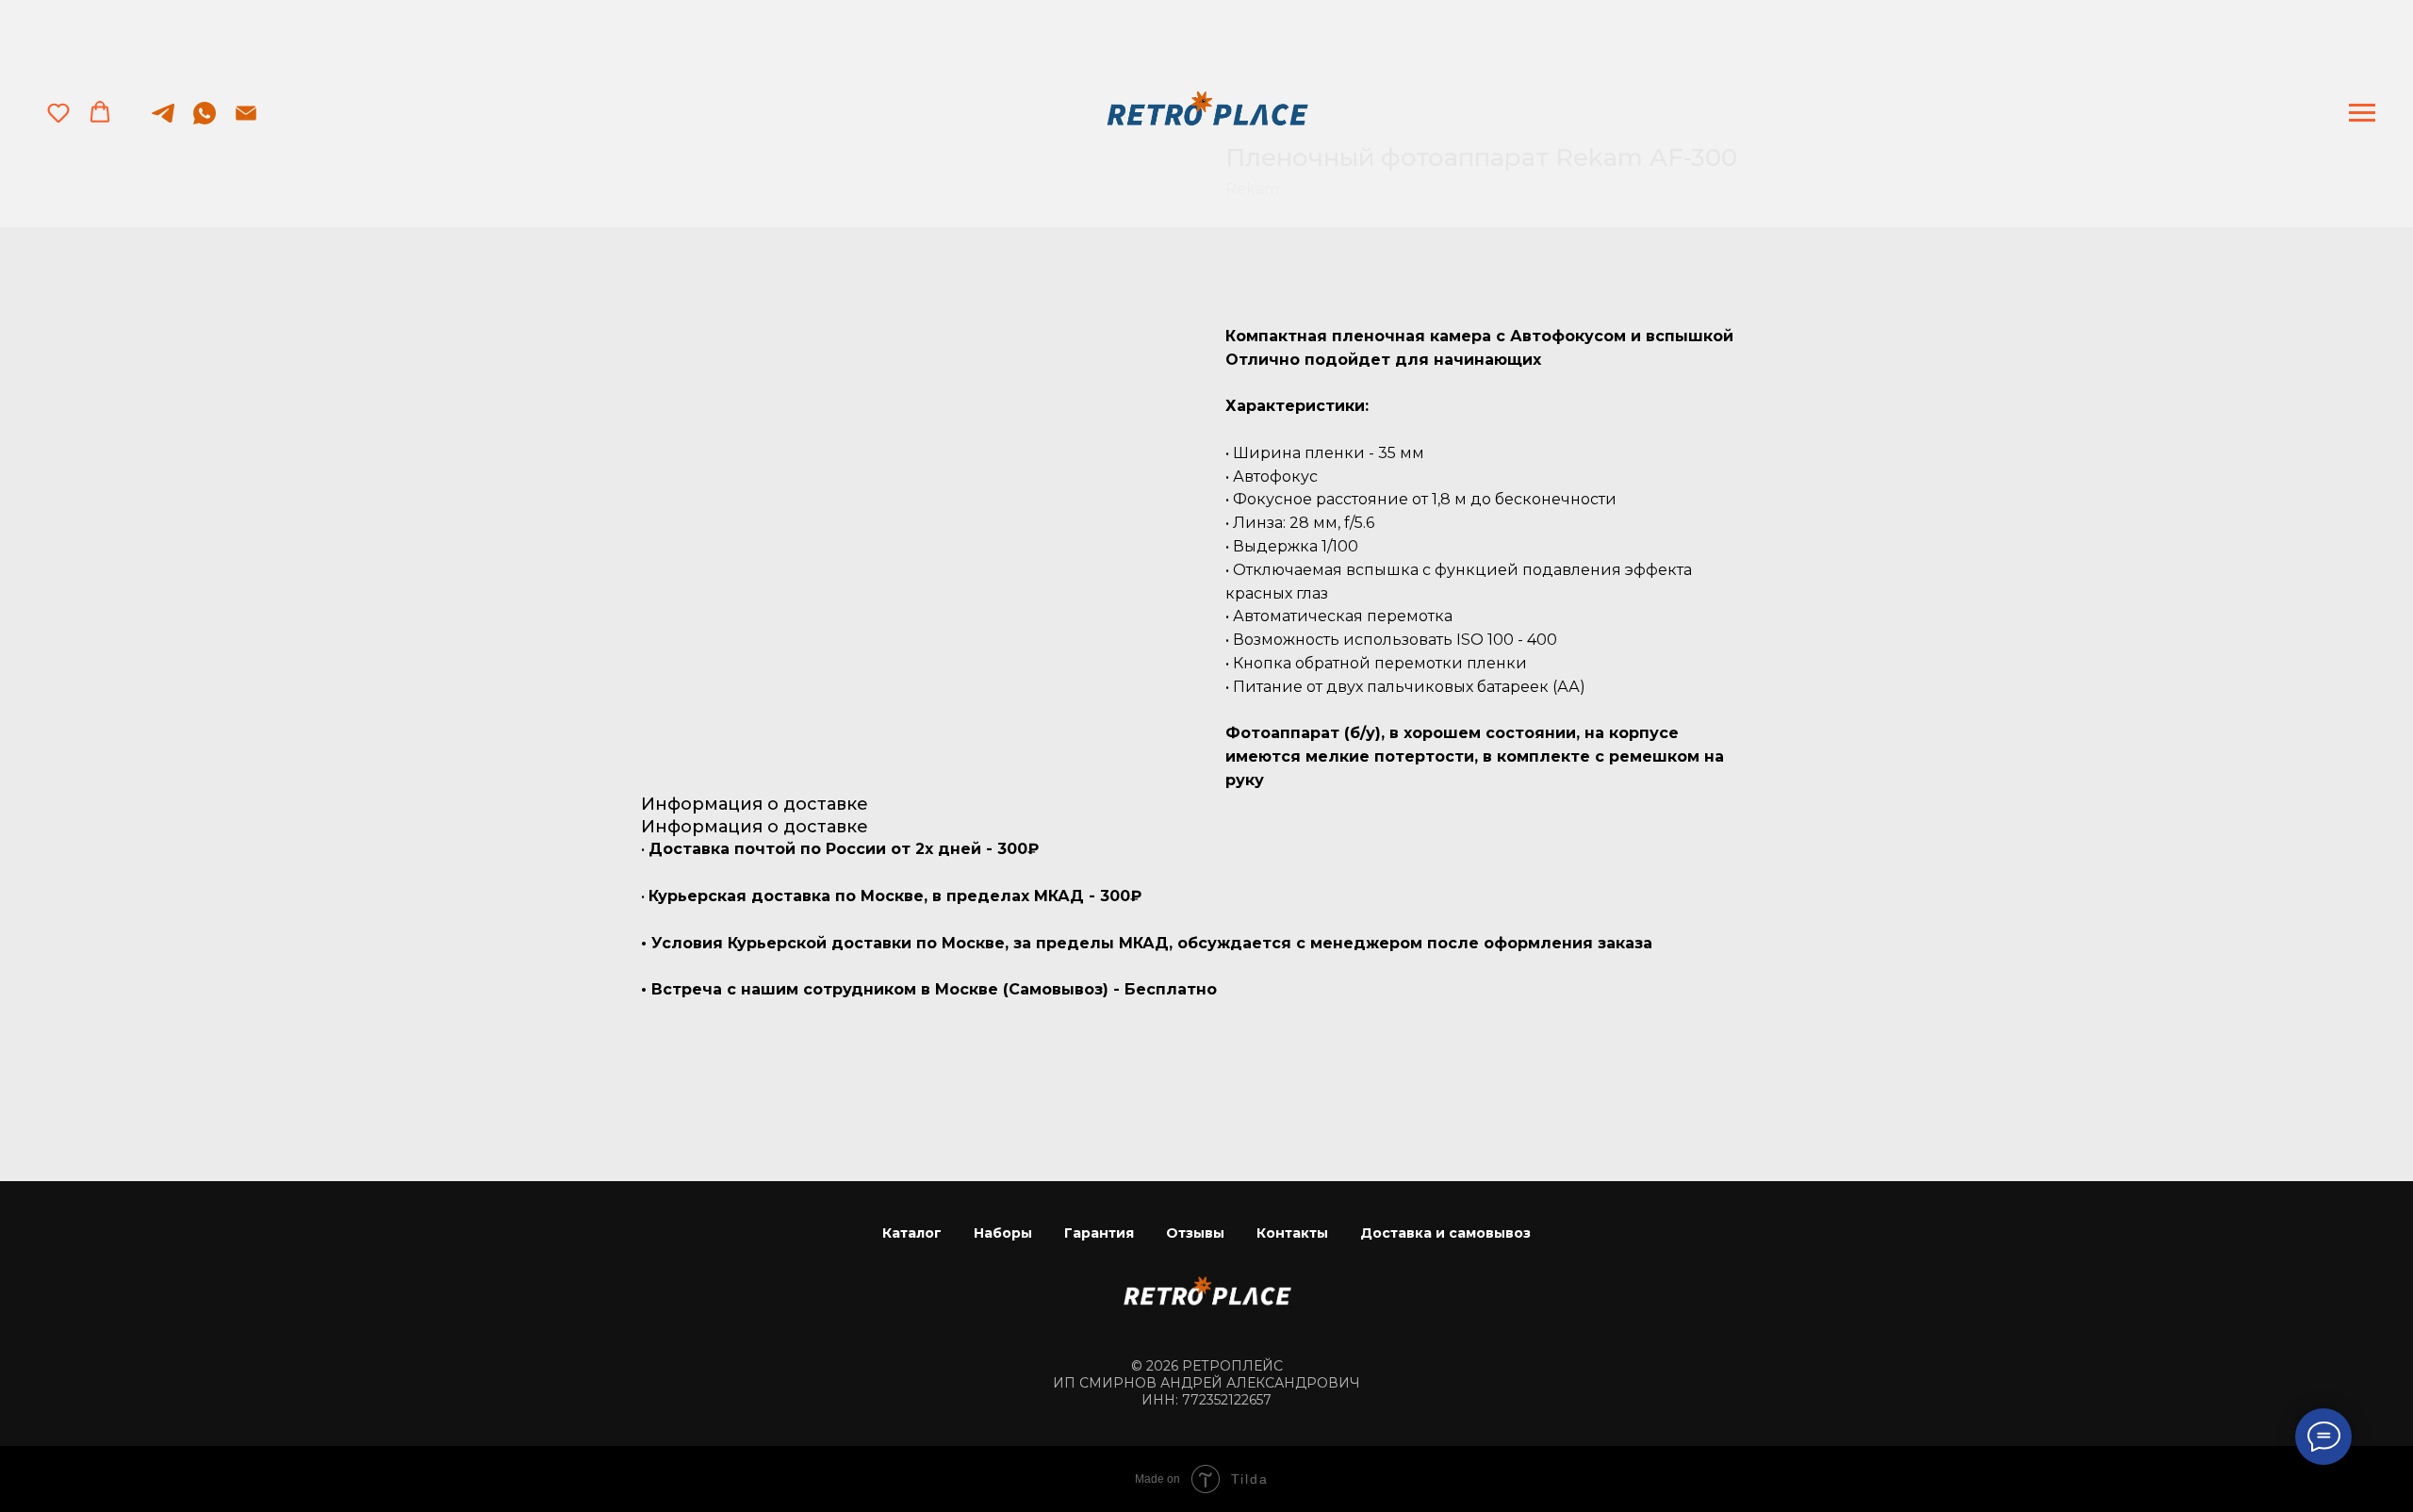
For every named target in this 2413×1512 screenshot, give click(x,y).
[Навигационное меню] (2362, 113)
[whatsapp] (205, 122)
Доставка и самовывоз (1445, 1233)
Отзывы (1195, 1233)
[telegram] (163, 122)
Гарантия (1099, 1233)
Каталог (912, 1233)
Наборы (1003, 1233)
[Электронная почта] (246, 122)
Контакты (1292, 1233)
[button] (58, 112)
